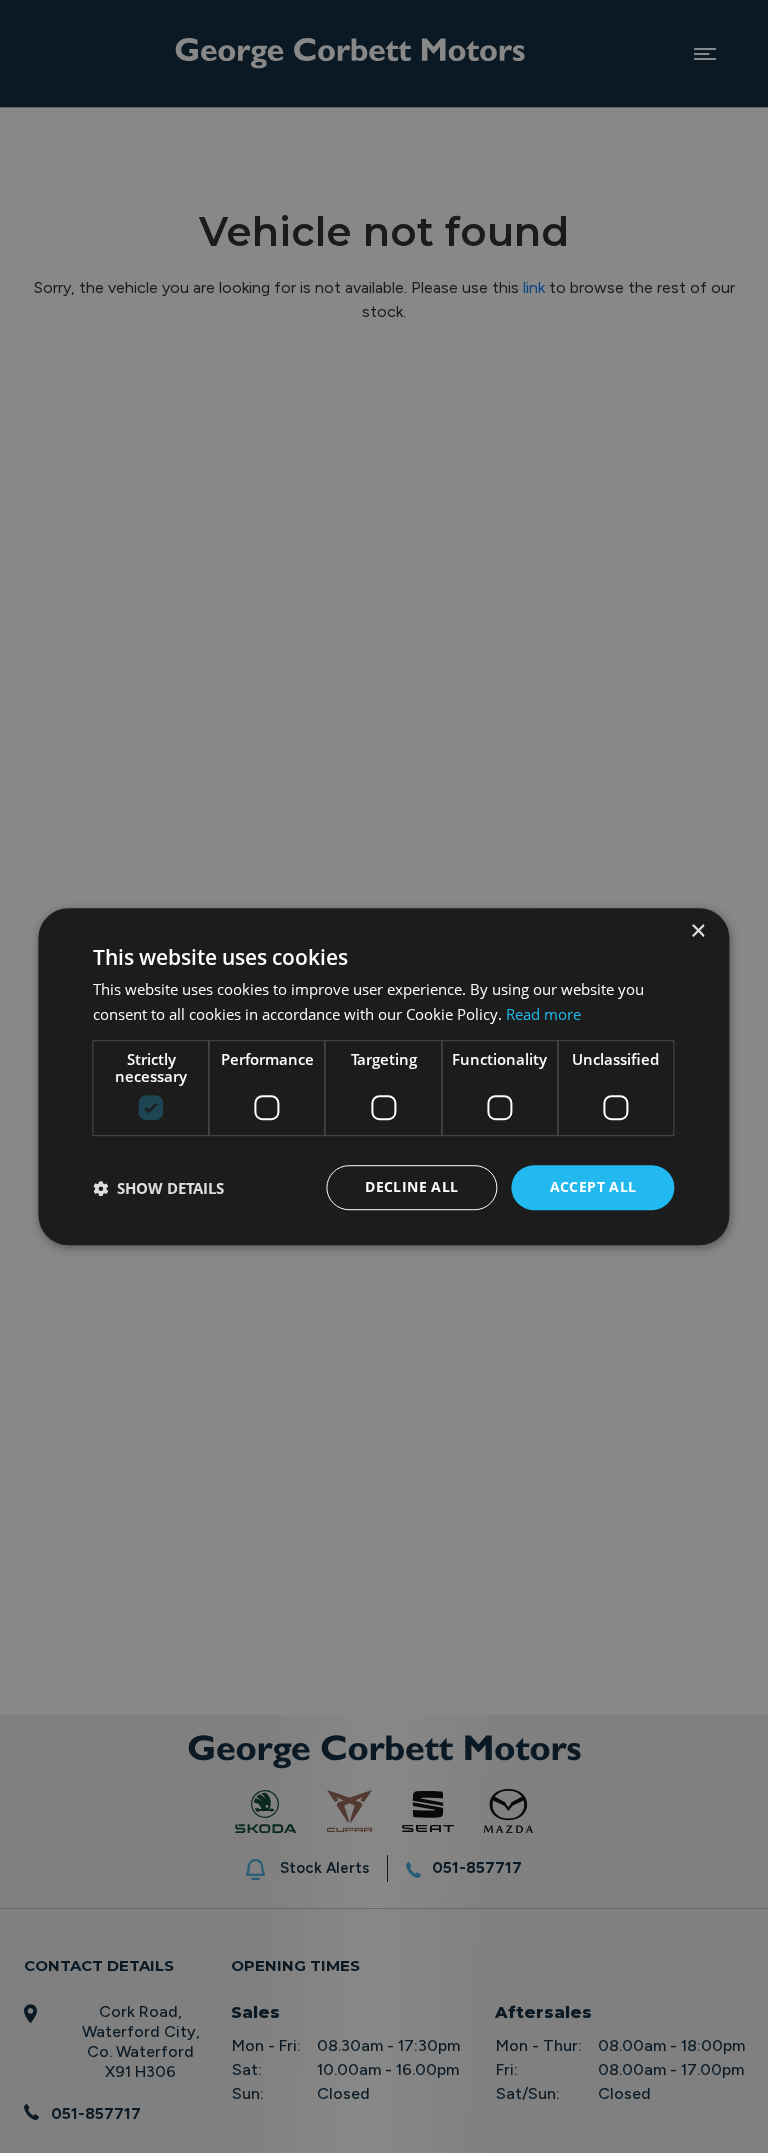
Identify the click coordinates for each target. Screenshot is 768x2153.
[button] (158, 1188)
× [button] (697, 931)
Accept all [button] (593, 1187)
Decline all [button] (411, 1187)
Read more (543, 1014)
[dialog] (384, 1076)
